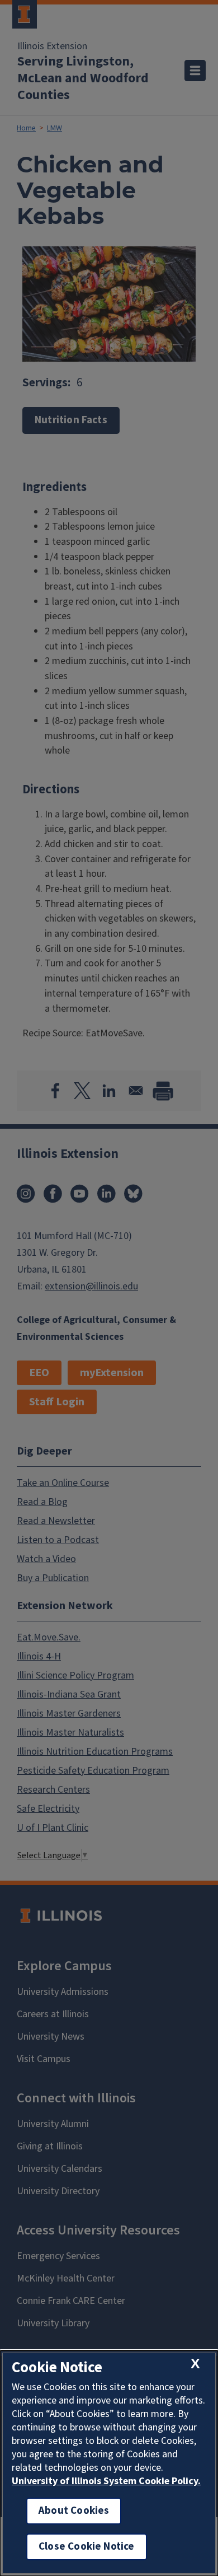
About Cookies (74, 2511)
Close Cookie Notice (87, 2547)
